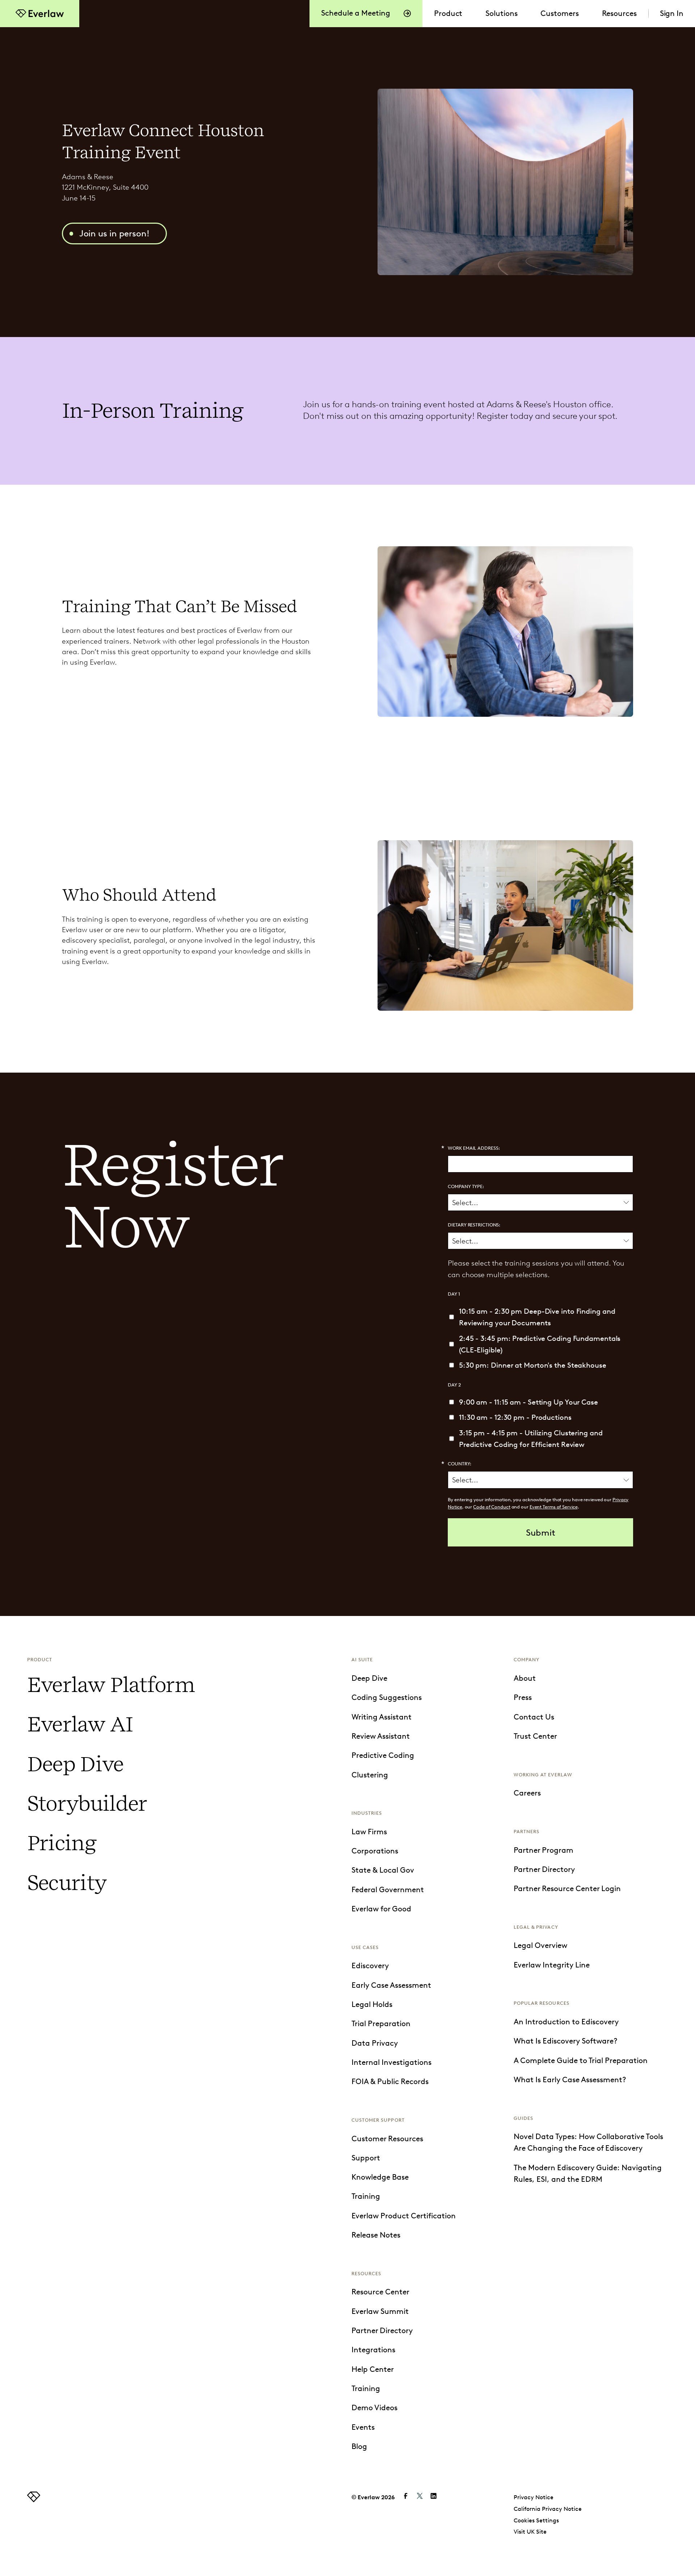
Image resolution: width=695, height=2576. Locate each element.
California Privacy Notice (548, 2509)
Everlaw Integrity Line (552, 1965)
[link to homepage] (34, 2500)
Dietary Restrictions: (474, 1225)
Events (363, 2427)
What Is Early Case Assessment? (570, 2080)
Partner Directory (382, 2331)
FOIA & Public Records (390, 2082)
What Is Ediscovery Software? (566, 2041)
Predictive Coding (383, 1755)
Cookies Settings (536, 2520)
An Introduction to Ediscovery (566, 2022)
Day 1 (454, 1294)
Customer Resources (387, 2139)
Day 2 (454, 1385)
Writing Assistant (382, 1717)
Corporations (375, 1851)
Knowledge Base (380, 2177)
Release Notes (376, 2235)
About (525, 1678)
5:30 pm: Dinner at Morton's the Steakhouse (533, 1365)
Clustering (370, 1775)
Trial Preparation (381, 2024)
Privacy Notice (534, 2497)
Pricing (62, 1843)
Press (523, 1697)
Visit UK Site (530, 2532)
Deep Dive (75, 1764)
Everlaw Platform (111, 1685)
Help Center (373, 2369)
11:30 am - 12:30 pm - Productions (515, 1417)
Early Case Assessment (391, 1985)
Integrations (373, 2350)
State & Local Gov (383, 1870)
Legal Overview (540, 1945)
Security (67, 1883)
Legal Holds (372, 2004)
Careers (527, 1793)
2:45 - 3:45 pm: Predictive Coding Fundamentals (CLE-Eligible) (540, 1344)
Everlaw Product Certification (404, 2216)
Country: (459, 1464)
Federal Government (388, 1890)
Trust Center (535, 1736)
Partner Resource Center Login (567, 1889)
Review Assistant (381, 1736)
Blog (359, 2446)
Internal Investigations (391, 2062)
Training (366, 2196)
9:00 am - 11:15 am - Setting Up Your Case (528, 1402)
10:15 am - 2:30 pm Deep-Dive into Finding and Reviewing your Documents (537, 1317)
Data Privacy (375, 2043)
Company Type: (466, 1186)
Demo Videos (374, 2408)
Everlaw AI (80, 1724)
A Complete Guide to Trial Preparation (581, 2061)
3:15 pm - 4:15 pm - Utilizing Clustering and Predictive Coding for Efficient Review (531, 1439)
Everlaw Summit (380, 2311)
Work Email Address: (474, 1148)
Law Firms (369, 1832)
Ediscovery (370, 1966)
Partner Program (544, 1850)
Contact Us (534, 1717)
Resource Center (380, 2292)
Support (366, 2158)
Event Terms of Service (554, 1507)
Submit (541, 1533)
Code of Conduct (492, 1507)
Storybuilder (87, 1803)
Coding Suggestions (387, 1697)
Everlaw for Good (381, 1909)
